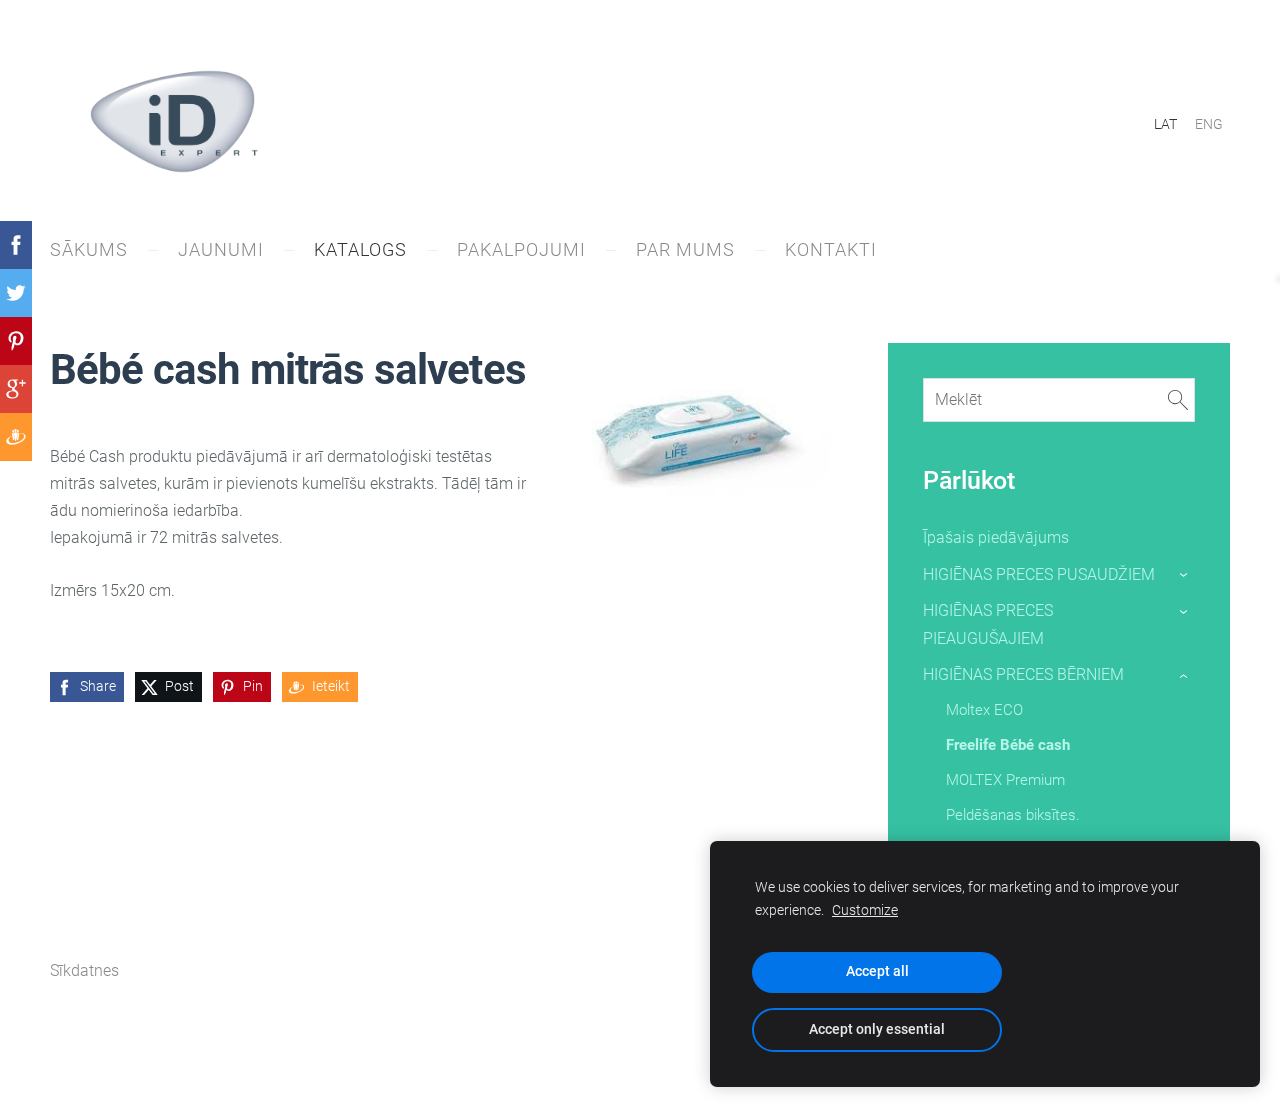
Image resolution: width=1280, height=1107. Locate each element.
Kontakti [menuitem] (831, 249)
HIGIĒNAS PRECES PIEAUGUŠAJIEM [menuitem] (988, 624)
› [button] (1184, 575)
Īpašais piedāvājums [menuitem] (996, 537)
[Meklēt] (1178, 399)
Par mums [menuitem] (685, 249)
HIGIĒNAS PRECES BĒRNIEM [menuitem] (1023, 674)
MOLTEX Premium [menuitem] (1005, 780)
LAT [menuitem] (1165, 124)
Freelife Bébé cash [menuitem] (1008, 745)
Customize (865, 910)
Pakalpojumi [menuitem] (521, 249)
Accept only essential (877, 1029)
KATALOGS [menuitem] (360, 249)
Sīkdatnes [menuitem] (84, 970)
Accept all (877, 971)
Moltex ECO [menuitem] (984, 710)
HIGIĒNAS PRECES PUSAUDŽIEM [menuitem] (1039, 574)
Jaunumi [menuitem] (221, 249)
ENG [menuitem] (1209, 124)
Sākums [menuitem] (89, 249)
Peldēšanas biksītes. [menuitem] (1013, 815)
